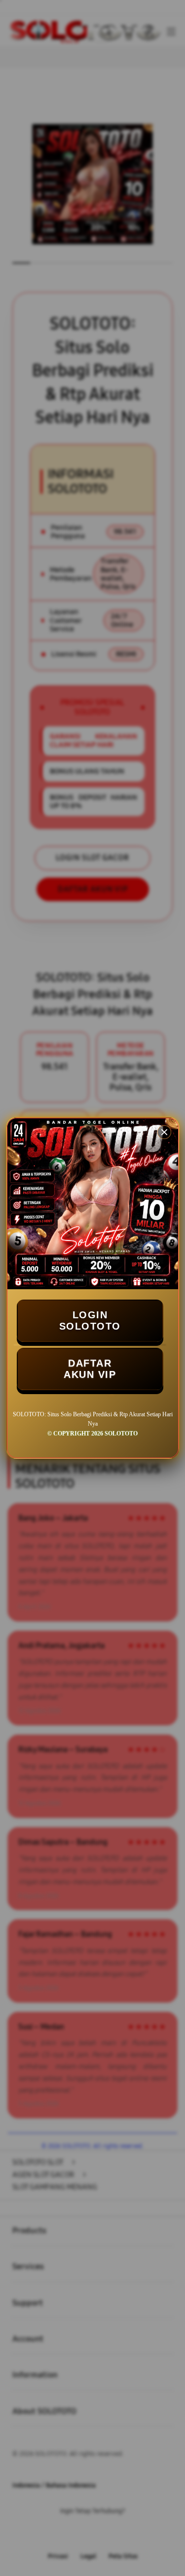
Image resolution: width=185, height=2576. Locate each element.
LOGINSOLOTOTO (90, 1321)
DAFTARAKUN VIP (90, 1369)
